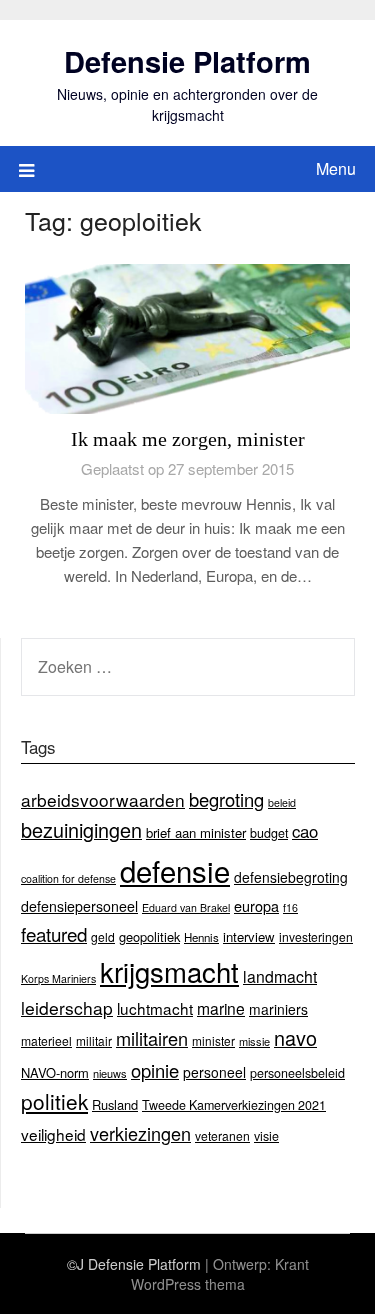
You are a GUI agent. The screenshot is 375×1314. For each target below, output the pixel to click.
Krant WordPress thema (220, 1274)
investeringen (316, 936)
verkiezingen (140, 1133)
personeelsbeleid (297, 1073)
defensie (175, 870)
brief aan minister (196, 832)
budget (269, 833)
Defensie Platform (187, 61)
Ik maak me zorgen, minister (188, 439)
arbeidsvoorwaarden (103, 799)
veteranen (222, 1135)
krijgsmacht (169, 971)
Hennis (201, 937)
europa (256, 905)
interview (249, 936)
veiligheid (53, 1134)
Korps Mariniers (58, 978)
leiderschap (67, 1007)
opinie (155, 1070)
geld (103, 936)
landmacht (280, 976)
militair (94, 1040)
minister (213, 1040)
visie (266, 1136)
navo (295, 1037)
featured (54, 933)
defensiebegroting (291, 877)
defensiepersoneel (79, 906)
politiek (54, 1101)
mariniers (278, 1009)
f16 (290, 907)
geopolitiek (149, 936)
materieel (46, 1040)
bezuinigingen (81, 829)
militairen (152, 1038)
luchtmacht (155, 1008)
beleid (282, 802)
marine (221, 1008)
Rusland (115, 1104)
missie (254, 1041)
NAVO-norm (55, 1072)
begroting (226, 799)
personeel (214, 1072)
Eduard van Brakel (186, 907)
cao (305, 831)
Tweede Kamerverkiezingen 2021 (234, 1105)
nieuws (110, 1073)
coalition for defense (68, 878)
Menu (336, 168)
